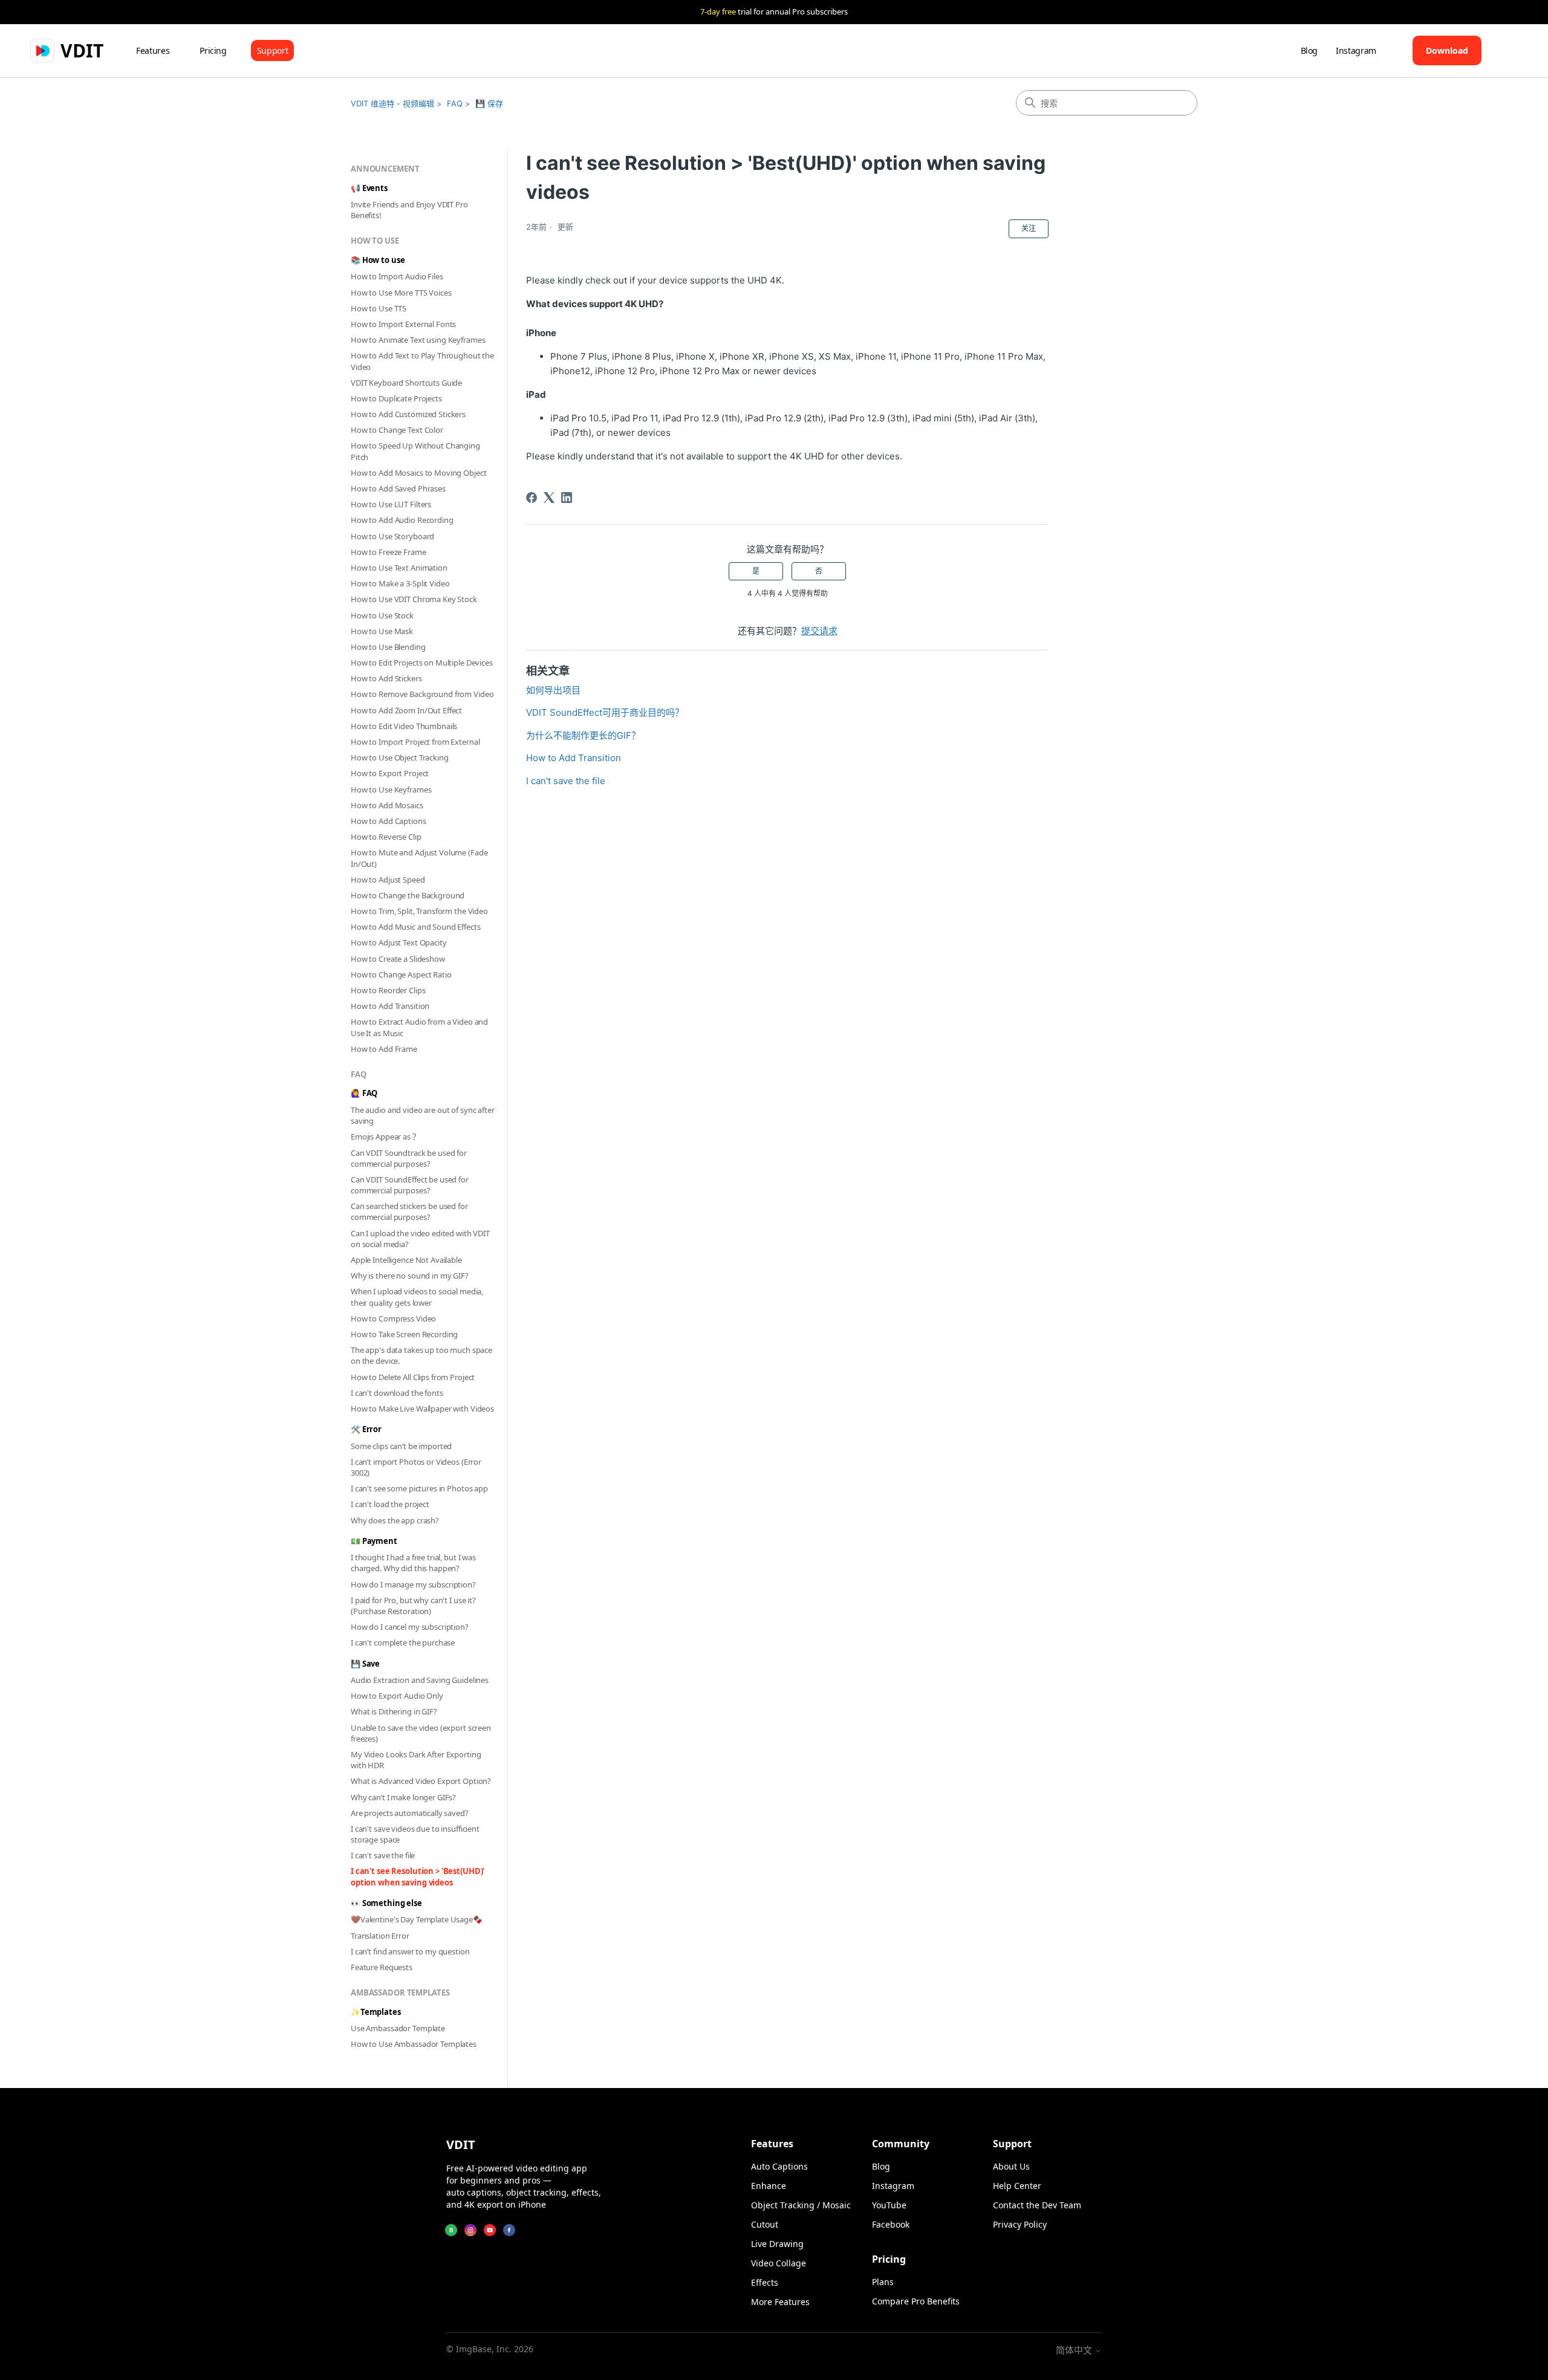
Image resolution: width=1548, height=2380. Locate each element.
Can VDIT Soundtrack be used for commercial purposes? (409, 1158)
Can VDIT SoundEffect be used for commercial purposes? (410, 1185)
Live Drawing (777, 2244)
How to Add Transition (390, 1006)
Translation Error (380, 1936)
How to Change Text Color (397, 430)
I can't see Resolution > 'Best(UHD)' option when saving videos (418, 1876)
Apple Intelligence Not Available (406, 1260)
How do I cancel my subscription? (410, 1627)
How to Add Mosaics (387, 805)
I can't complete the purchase (403, 1642)
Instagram (1356, 50)
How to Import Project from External (415, 742)
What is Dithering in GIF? (394, 1711)
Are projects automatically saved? (410, 1813)
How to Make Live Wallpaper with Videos (422, 1409)
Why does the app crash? (395, 1520)
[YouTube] (490, 2230)
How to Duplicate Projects (396, 398)
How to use (375, 241)
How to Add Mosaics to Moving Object (418, 473)
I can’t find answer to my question (410, 1951)
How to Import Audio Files (397, 276)
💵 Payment (374, 1541)
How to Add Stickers (386, 678)
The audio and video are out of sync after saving (423, 1115)
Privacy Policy (1020, 2224)
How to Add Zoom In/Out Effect (406, 710)
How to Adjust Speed (388, 880)
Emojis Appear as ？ (385, 1136)
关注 (1029, 228)
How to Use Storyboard (392, 536)
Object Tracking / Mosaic (801, 2205)
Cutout (765, 2224)
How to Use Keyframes (391, 790)
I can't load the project (390, 1504)
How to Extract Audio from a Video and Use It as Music (419, 1027)
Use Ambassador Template (398, 2028)
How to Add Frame (384, 1049)
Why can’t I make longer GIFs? (403, 1797)
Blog (1309, 50)
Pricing (213, 50)
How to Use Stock (382, 615)
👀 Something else (386, 1903)
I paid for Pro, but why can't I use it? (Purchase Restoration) (413, 1606)
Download (1447, 50)
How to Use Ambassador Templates (414, 2044)
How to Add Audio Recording (402, 520)
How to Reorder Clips (388, 990)
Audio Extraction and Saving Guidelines (420, 1680)
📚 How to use (378, 260)
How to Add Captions (389, 821)
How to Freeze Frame (389, 552)
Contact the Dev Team (1037, 2205)
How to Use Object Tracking (400, 757)
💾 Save (365, 1664)
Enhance (769, 2186)
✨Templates (376, 2012)
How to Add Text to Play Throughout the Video (422, 361)
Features (153, 50)
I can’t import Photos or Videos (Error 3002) (416, 1467)
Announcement (385, 169)
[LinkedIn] (567, 498)
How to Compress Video (393, 1318)
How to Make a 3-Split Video (400, 583)
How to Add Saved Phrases (398, 488)
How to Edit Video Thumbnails (404, 726)
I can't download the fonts (397, 1393)
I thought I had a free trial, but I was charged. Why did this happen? (413, 1563)
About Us (1011, 2166)
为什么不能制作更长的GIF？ (583, 735)
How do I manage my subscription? (413, 1584)
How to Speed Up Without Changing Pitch (415, 451)
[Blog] (451, 2230)
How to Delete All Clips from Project (413, 1377)
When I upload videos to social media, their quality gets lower (417, 1297)
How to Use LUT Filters (391, 504)
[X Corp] (549, 498)
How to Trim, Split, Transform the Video (419, 911)
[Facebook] (532, 498)
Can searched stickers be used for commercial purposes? (409, 1211)
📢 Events (369, 188)
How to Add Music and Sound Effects (416, 927)
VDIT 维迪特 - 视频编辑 (392, 103)
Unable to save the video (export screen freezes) (421, 1733)
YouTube (889, 2205)
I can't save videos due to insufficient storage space (415, 1834)
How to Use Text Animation (399, 568)
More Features (780, 2302)
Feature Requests (382, 1967)
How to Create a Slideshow (398, 959)
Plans (883, 2282)
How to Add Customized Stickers (408, 414)
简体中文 (1075, 2350)
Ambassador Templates (400, 1993)
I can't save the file (383, 1855)
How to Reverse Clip (386, 837)
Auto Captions (779, 2166)
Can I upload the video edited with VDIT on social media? (420, 1239)
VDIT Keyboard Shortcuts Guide (406, 383)
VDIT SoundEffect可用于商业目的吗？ (605, 712)
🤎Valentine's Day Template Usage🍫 (417, 1919)
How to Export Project (390, 773)
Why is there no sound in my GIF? (410, 1276)
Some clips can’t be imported (401, 1446)
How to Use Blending (388, 647)
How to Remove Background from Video (422, 694)
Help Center (1017, 2186)
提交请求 (819, 631)
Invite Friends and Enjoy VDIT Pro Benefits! (409, 210)
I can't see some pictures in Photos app (419, 1488)
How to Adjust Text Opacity (399, 942)
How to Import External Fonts (403, 324)
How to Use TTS (379, 308)
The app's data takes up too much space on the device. (421, 1355)
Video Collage (779, 2263)
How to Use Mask (382, 631)
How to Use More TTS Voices (401, 293)
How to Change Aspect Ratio (401, 974)
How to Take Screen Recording (404, 1334)
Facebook (891, 2224)
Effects (765, 2282)
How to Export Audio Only (397, 1696)
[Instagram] (470, 2230)
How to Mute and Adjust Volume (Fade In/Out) (419, 858)
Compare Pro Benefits (916, 2301)
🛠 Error (366, 1429)
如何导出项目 (553, 690)
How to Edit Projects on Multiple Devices (422, 663)
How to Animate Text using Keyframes (418, 340)
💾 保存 (489, 103)
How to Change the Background (408, 895)
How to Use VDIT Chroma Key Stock (414, 599)
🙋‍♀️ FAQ (364, 1093)
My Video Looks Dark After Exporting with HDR (416, 1760)
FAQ (455, 103)
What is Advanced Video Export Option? (421, 1781)
